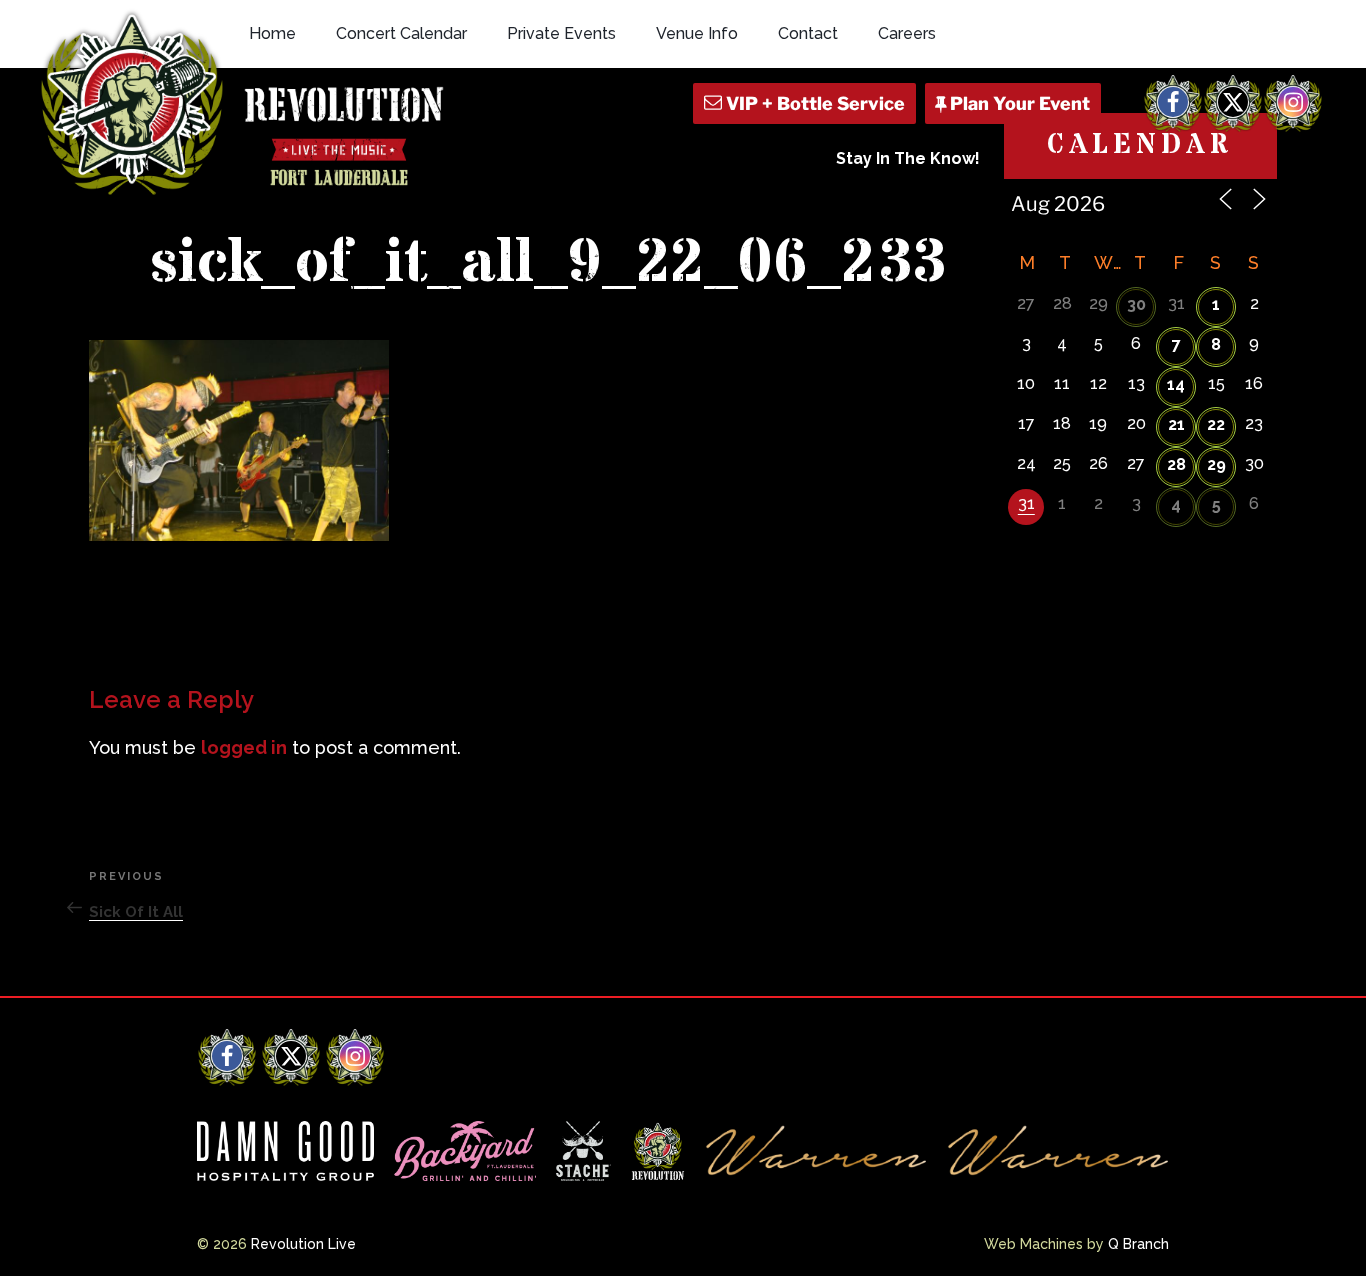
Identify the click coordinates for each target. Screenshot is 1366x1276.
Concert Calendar (401, 33)
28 (1176, 464)
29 (1216, 464)
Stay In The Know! (908, 158)
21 (1176, 424)
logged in (244, 747)
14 (1176, 384)
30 (1136, 304)
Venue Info (697, 33)
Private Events (561, 33)
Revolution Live (303, 1244)
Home (272, 33)
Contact (808, 33)
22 (1216, 424)
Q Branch (1138, 1244)
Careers (907, 33)
